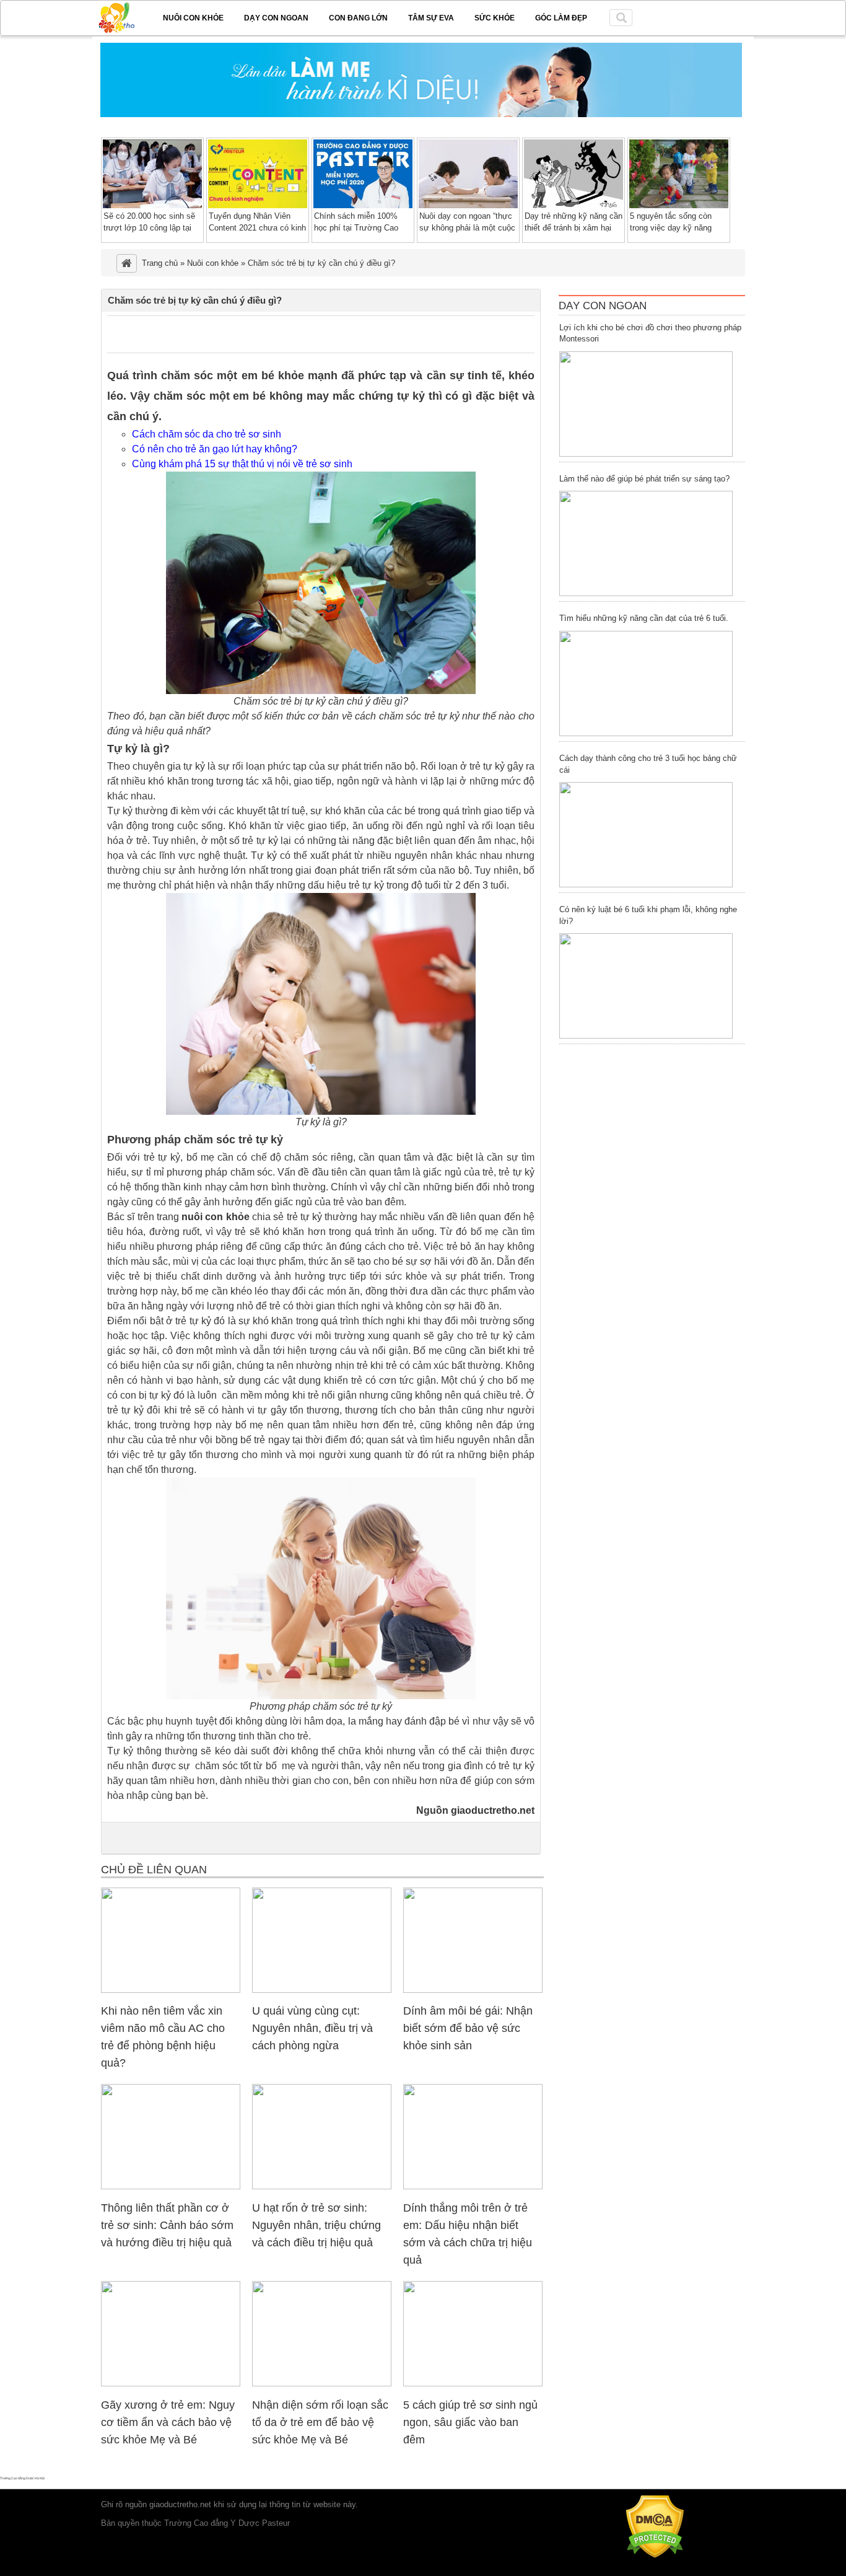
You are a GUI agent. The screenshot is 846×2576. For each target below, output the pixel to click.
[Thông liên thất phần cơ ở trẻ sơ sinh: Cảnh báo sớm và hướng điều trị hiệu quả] (171, 2187)
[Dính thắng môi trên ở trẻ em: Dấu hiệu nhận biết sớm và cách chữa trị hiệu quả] (473, 2187)
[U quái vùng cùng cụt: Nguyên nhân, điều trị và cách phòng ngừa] (322, 1990)
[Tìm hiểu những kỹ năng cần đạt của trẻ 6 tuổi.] (646, 684)
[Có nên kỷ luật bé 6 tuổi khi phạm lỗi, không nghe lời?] (646, 986)
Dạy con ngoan (276, 18)
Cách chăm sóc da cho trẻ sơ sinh (207, 434)
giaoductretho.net (180, 2504)
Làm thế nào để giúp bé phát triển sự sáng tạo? (644, 479)
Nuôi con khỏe (193, 18)
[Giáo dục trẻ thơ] (125, 15)
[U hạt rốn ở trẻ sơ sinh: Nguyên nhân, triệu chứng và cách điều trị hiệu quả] (322, 2187)
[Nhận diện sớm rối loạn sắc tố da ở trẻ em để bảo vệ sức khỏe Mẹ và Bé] (322, 2384)
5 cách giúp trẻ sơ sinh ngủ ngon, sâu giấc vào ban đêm (470, 2422)
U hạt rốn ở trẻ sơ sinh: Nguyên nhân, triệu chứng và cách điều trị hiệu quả (316, 2225)
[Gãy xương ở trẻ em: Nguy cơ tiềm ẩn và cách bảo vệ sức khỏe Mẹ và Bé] (171, 2384)
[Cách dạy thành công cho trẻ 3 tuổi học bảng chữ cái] (646, 835)
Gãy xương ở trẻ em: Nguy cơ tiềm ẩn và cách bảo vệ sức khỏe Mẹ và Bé (168, 2422)
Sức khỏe (495, 18)
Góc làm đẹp (561, 18)
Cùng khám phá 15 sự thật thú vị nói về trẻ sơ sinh (242, 464)
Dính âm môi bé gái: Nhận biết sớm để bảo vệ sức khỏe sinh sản (468, 2028)
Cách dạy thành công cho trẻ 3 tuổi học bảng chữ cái (648, 764)
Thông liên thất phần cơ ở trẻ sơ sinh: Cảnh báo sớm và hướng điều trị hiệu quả (167, 2225)
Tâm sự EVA (431, 18)
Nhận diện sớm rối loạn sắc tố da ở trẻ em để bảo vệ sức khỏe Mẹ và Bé (320, 2422)
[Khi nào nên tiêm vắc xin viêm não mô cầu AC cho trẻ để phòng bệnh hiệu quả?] (171, 1990)
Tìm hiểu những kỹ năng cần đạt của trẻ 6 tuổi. (644, 618)
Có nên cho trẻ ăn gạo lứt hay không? (215, 449)
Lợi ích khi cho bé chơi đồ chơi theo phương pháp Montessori (650, 333)
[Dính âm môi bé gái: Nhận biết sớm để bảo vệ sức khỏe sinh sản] (473, 1990)
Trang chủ (160, 263)
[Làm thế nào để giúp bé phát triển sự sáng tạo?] (646, 543)
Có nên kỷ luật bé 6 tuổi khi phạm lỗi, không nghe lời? (648, 915)
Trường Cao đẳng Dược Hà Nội (22, 2478)
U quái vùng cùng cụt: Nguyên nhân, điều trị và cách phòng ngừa (312, 2028)
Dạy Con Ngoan (603, 306)
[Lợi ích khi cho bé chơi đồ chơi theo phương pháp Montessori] (646, 404)
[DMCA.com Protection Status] (655, 2555)
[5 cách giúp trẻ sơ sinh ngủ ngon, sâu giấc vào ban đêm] (473, 2384)
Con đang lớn (358, 18)
